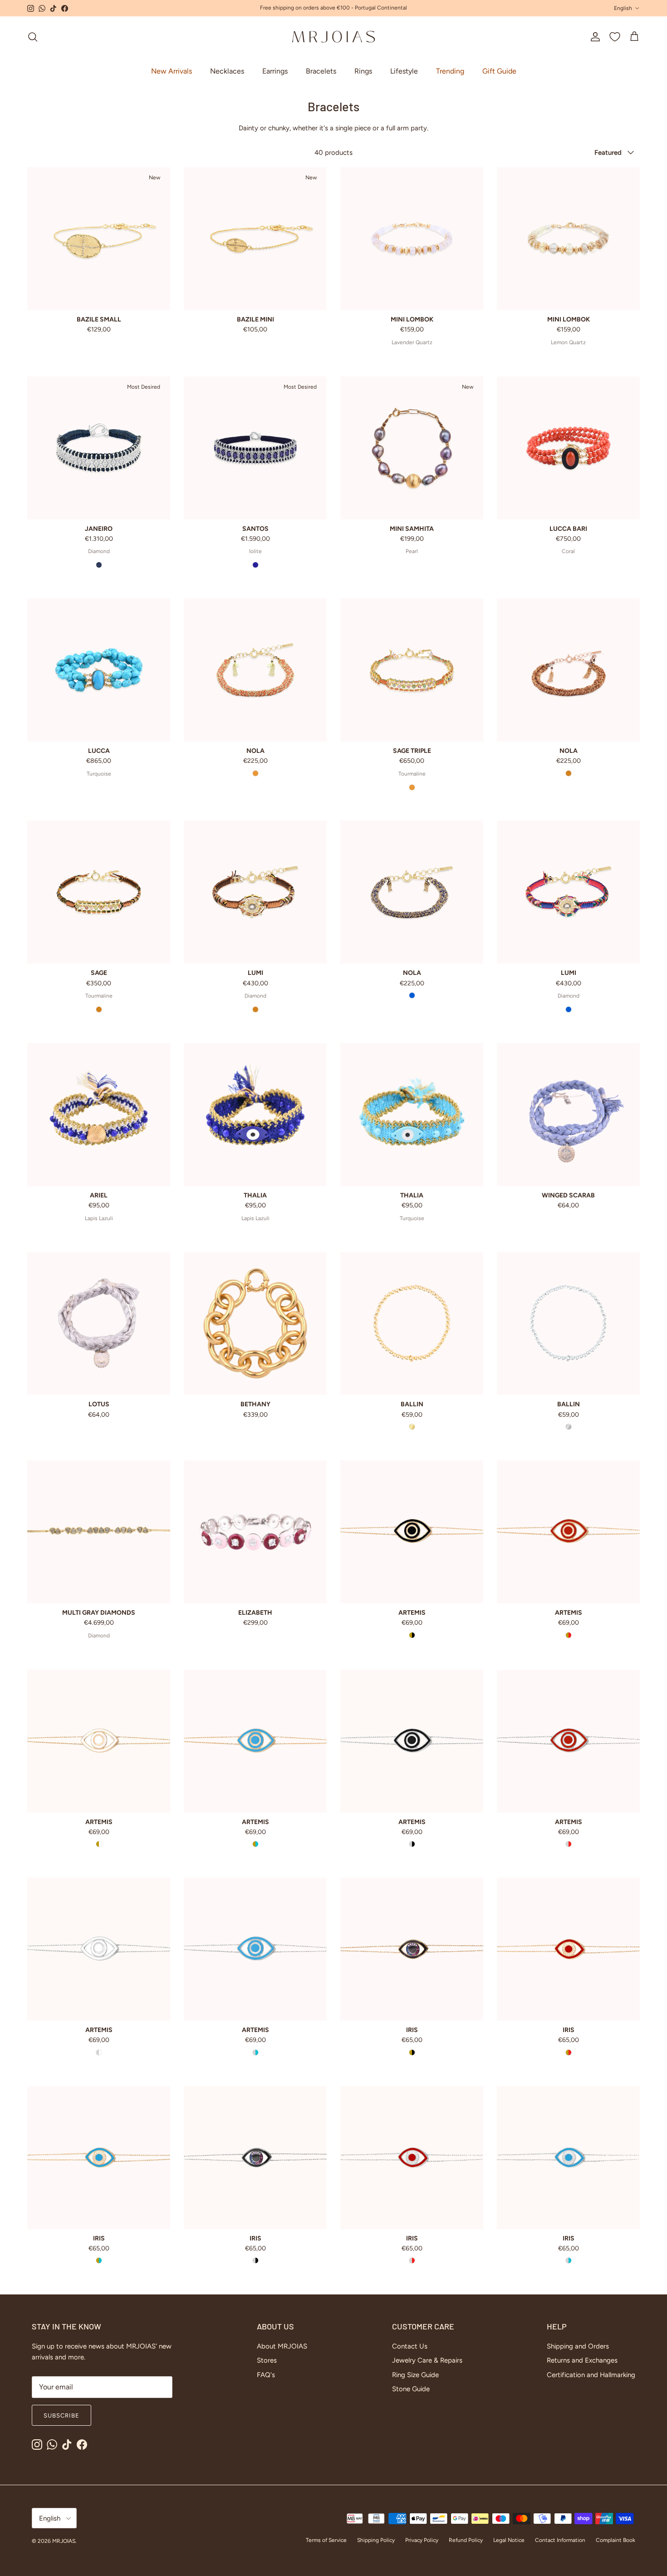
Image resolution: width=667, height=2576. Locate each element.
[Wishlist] (615, 37)
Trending (450, 71)
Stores (267, 2360)
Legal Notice (509, 2540)
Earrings (275, 71)
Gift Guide (499, 71)
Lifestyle (404, 71)
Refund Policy (466, 2540)
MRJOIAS (64, 2541)
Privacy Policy (422, 2540)
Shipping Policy (376, 2540)
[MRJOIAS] (333, 37)
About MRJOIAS (282, 2346)
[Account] (593, 37)
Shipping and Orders (578, 2346)
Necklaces (227, 71)
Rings (363, 71)
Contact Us (410, 2346)
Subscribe (61, 2415)
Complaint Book (616, 2540)
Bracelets (321, 71)
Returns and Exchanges (582, 2360)
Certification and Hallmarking (591, 2375)
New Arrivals (172, 71)
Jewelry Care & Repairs (427, 2360)
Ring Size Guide (415, 2375)
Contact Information (560, 2540)
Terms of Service (326, 2540)
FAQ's (266, 2375)
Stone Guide (411, 2389)
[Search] (33, 37)
